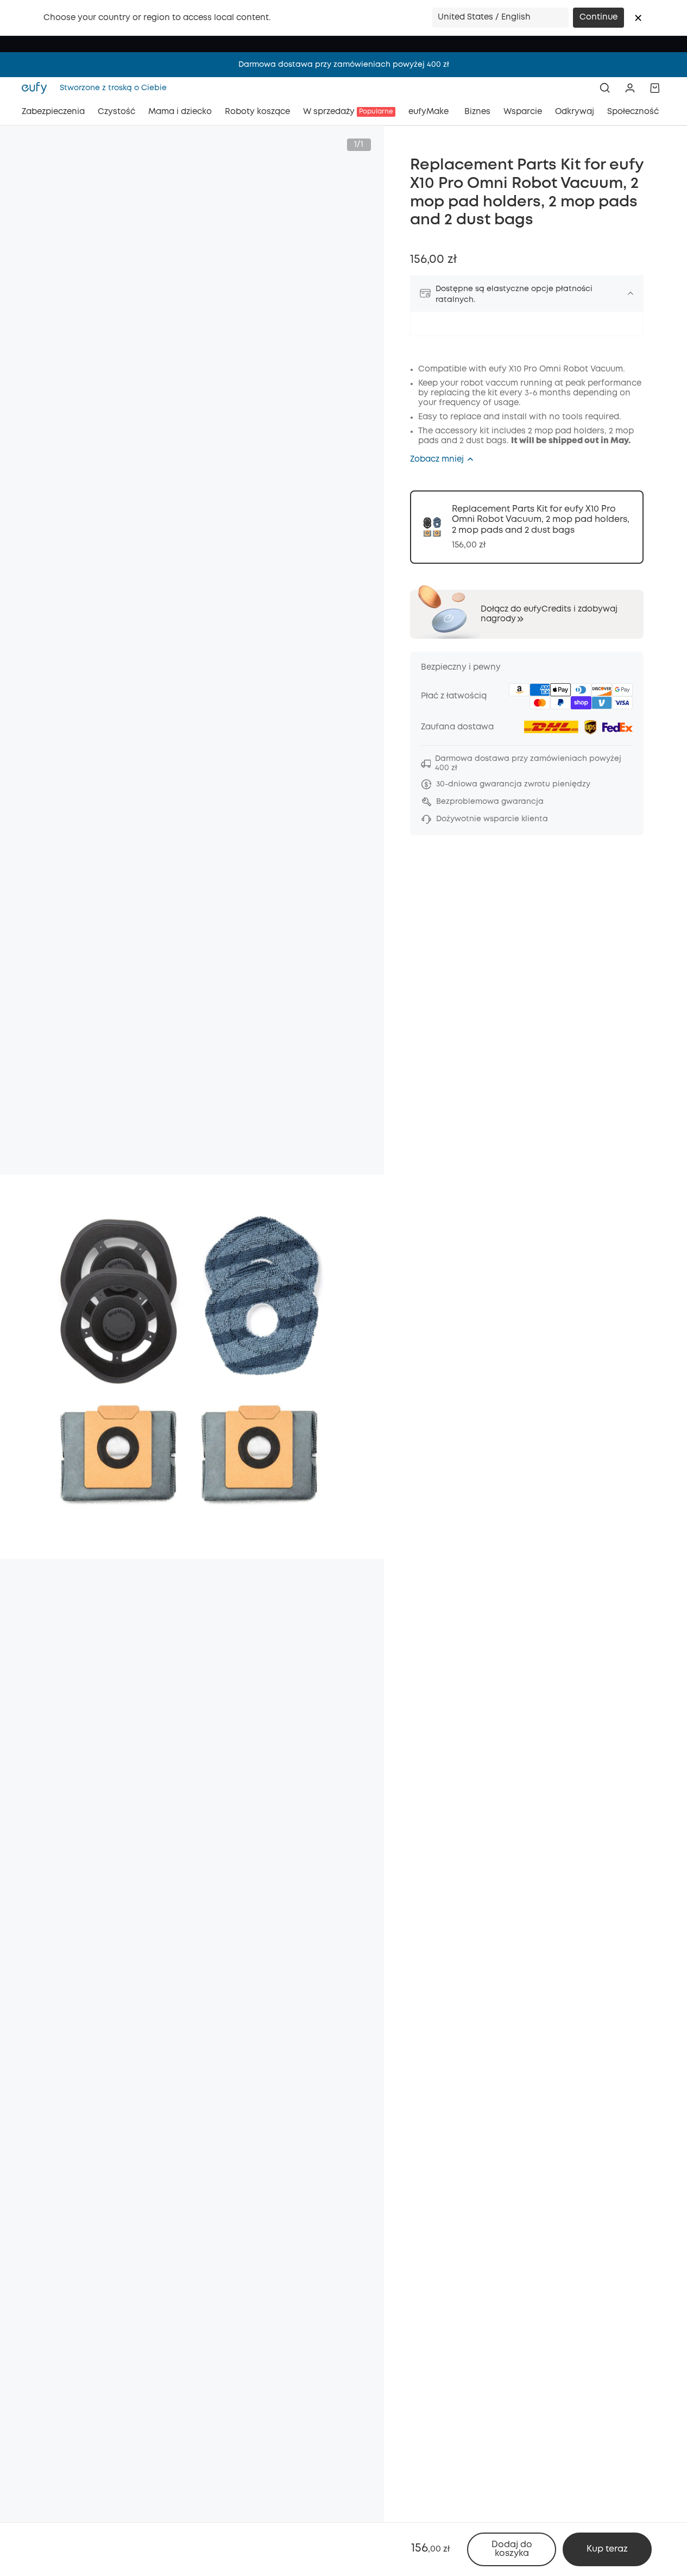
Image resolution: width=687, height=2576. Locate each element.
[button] (638, 18)
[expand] (631, 293)
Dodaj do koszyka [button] (512, 2549)
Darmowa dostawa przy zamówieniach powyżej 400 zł (344, 65)
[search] (605, 88)
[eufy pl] (37, 88)
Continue (598, 17)
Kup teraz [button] (607, 2549)
